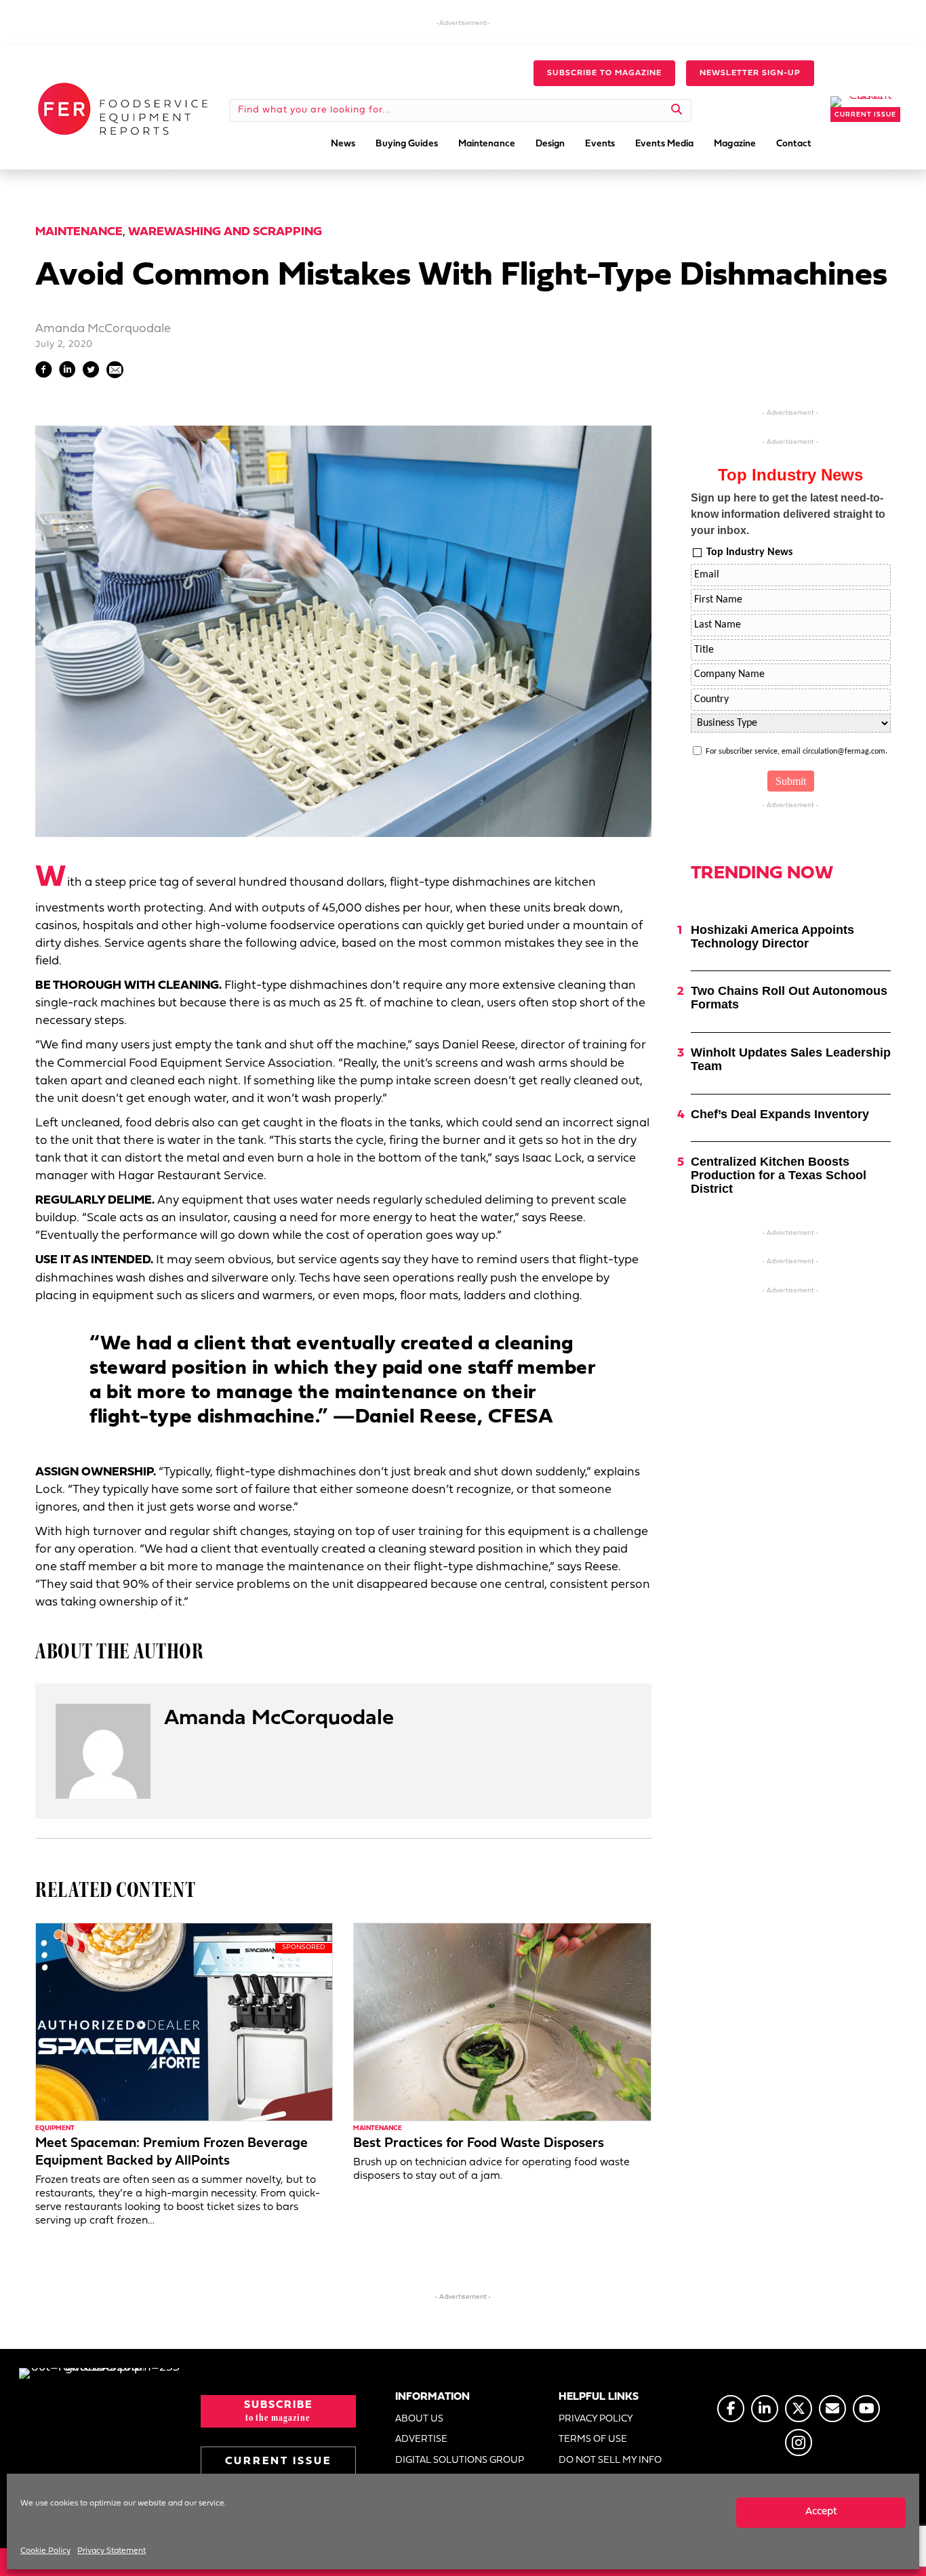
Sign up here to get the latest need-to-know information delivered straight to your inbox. (788, 514)
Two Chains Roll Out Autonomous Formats (789, 998)
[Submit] (677, 110)
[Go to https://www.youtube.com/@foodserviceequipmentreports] (866, 2409)
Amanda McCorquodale (103, 329)
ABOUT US (419, 2419)
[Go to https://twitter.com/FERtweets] (799, 2409)
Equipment (55, 2128)
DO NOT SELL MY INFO (610, 2460)
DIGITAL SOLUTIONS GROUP (460, 2460)
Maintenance (79, 232)
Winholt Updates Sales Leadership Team (791, 1059)
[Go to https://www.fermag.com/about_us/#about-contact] (832, 2409)
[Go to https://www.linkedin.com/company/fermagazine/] (765, 2409)
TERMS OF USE (593, 2439)
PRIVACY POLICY (596, 2419)
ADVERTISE (421, 2439)
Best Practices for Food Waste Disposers (479, 2144)
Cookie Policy (45, 2551)
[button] (604, 73)
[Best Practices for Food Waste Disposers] (502, 2022)
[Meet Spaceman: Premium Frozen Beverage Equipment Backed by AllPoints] (184, 2022)
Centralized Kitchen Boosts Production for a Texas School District (779, 1175)
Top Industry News (749, 552)
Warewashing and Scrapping (225, 232)
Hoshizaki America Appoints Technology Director (772, 937)
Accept (821, 2512)
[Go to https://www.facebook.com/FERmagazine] (731, 2409)
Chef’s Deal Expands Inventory (780, 1114)
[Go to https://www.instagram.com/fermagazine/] (799, 2442)
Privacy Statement (112, 2551)
